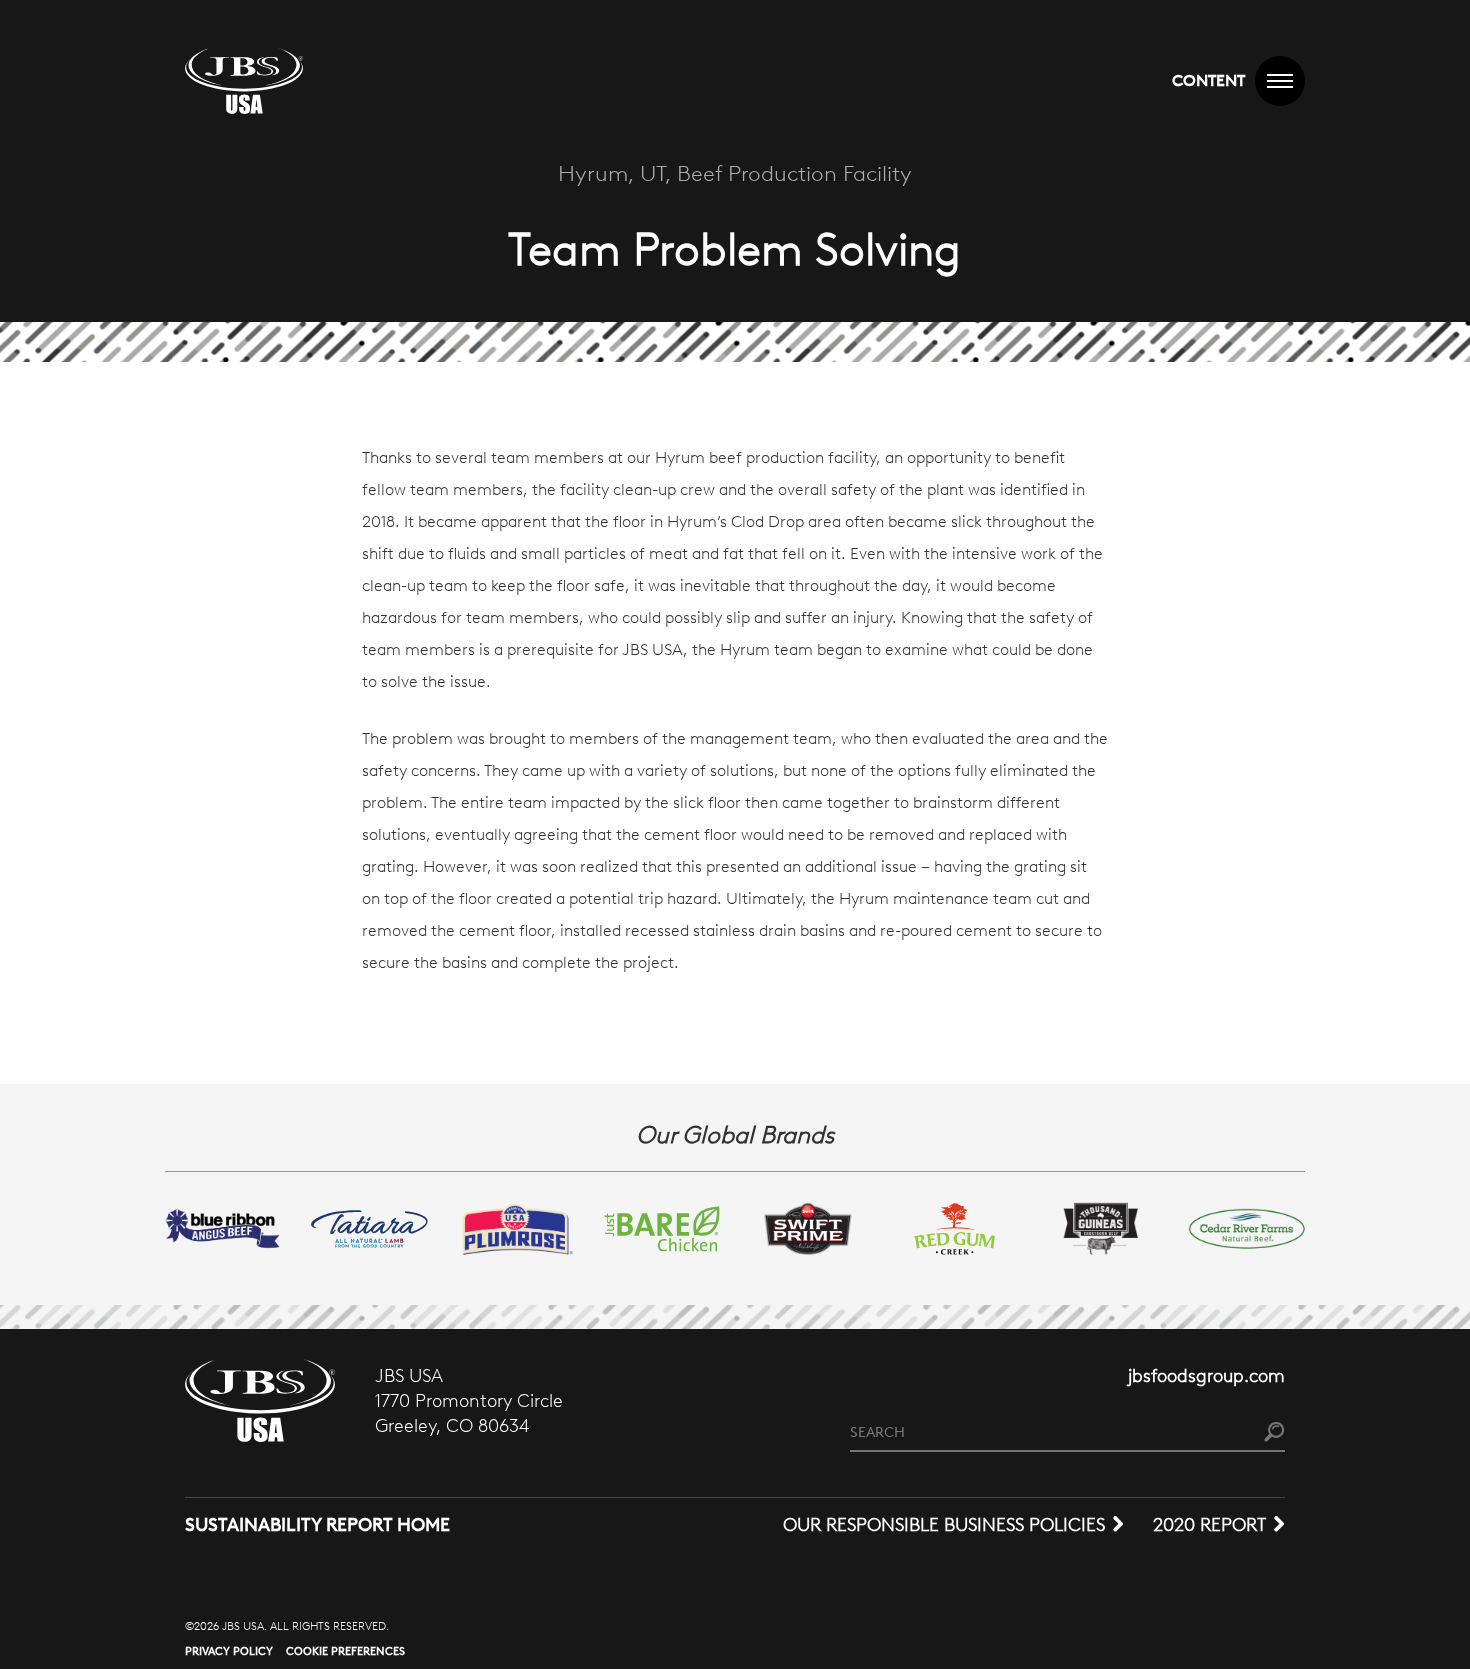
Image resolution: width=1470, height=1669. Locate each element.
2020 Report (1209, 1525)
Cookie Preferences (345, 1651)
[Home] (244, 81)
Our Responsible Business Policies (944, 1525)
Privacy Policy (229, 1651)
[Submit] (1274, 1433)
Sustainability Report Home (317, 1525)
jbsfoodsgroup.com (1206, 1376)
